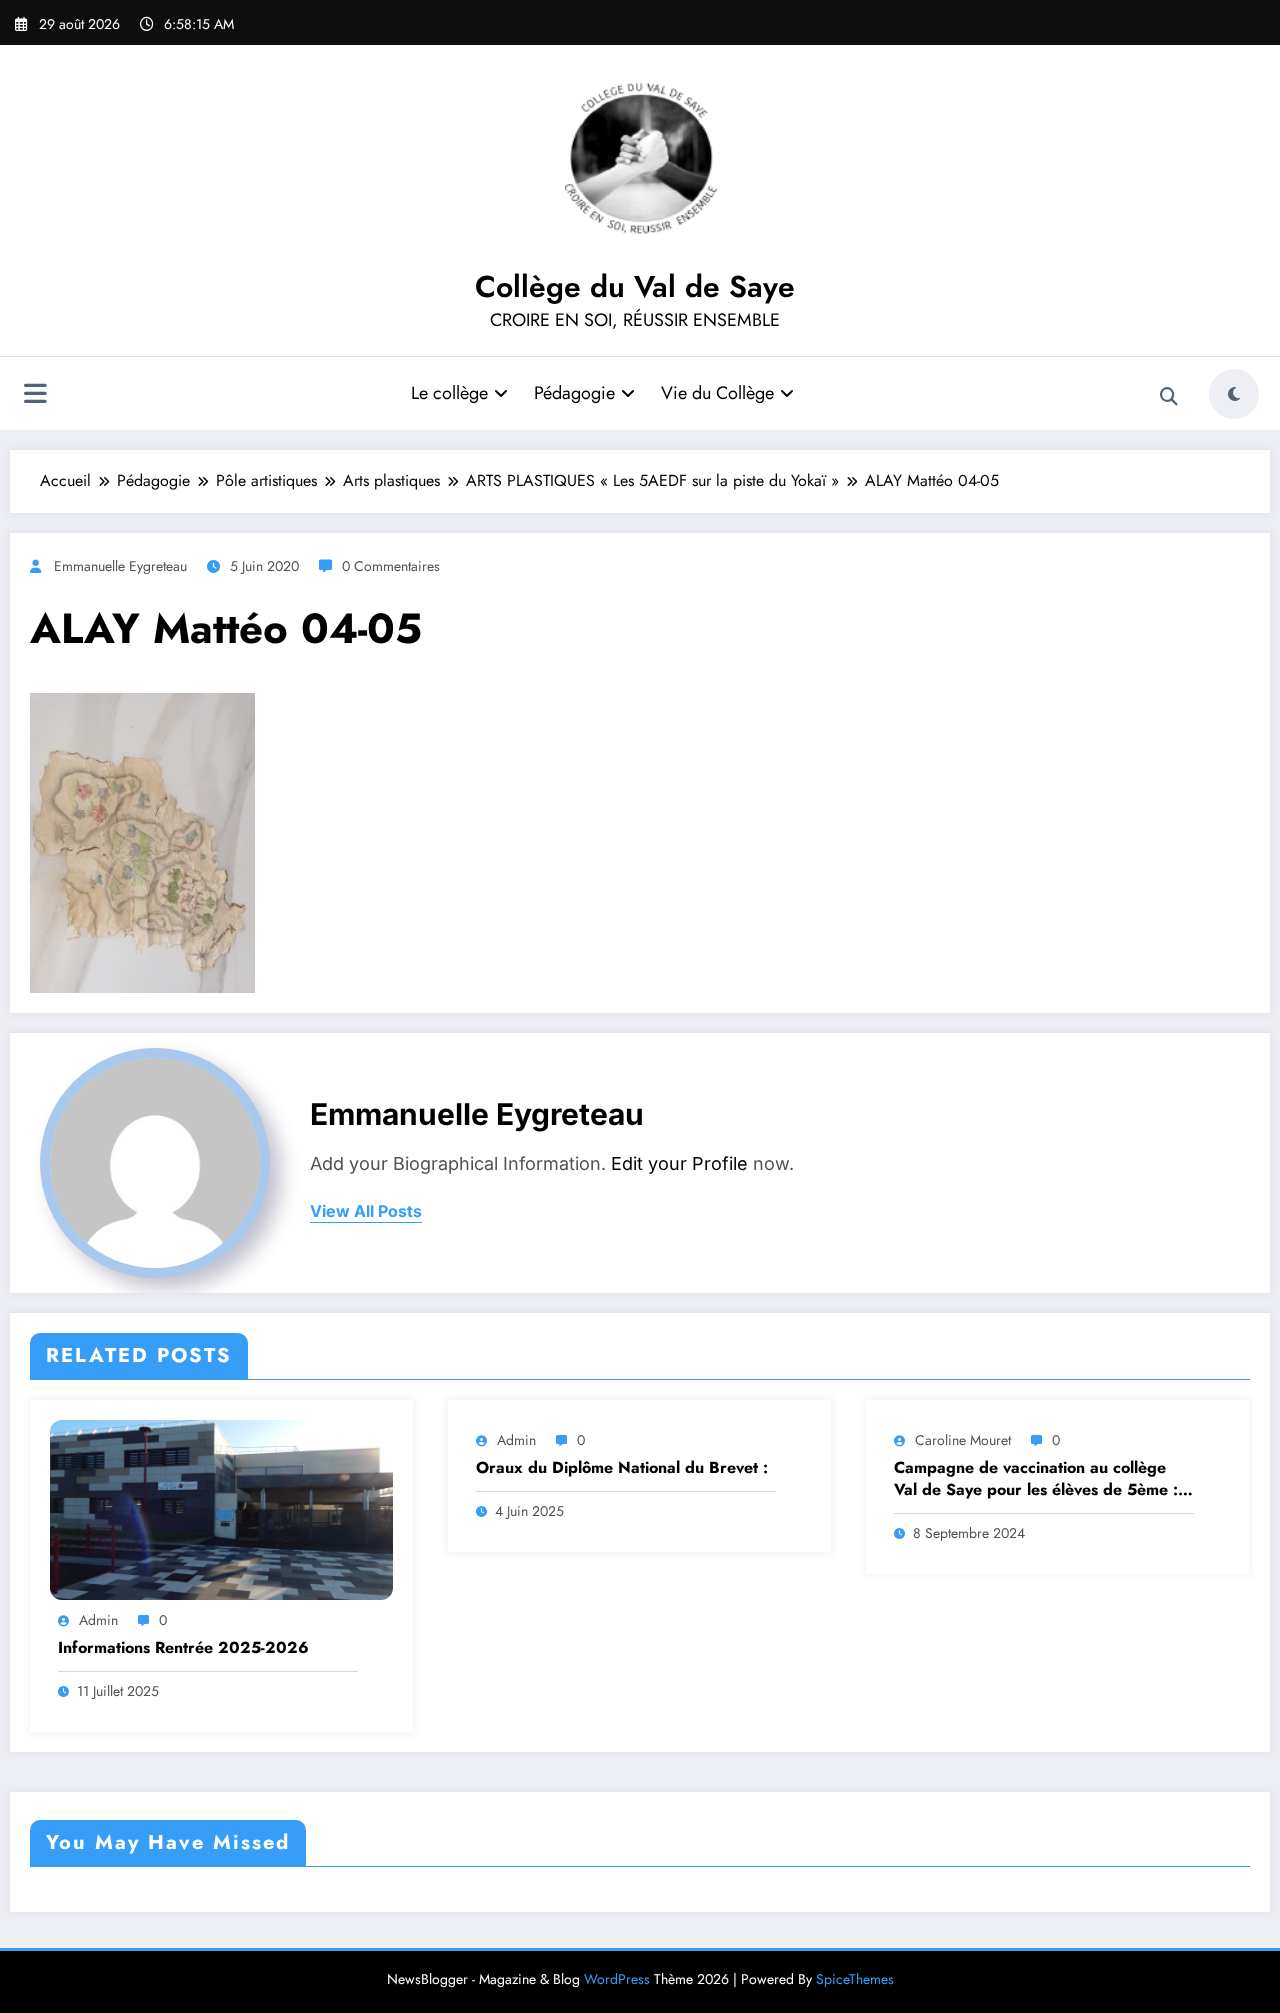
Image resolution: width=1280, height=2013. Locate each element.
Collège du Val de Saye (635, 286)
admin (98, 1620)
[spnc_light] (1234, 394)
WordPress (617, 1979)
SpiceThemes (855, 1979)
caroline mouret (963, 1440)
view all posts (366, 1211)
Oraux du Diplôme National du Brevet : (622, 1468)
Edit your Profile (679, 1163)
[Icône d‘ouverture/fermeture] (35, 396)
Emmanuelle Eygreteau (120, 566)
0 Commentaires (391, 566)
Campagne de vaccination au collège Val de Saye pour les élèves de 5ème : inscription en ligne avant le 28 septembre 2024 (1036, 1479)
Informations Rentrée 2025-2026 (183, 1648)
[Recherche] (1169, 397)
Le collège (449, 393)
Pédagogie (574, 393)
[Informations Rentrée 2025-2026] (221, 1508)
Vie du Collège (717, 393)
